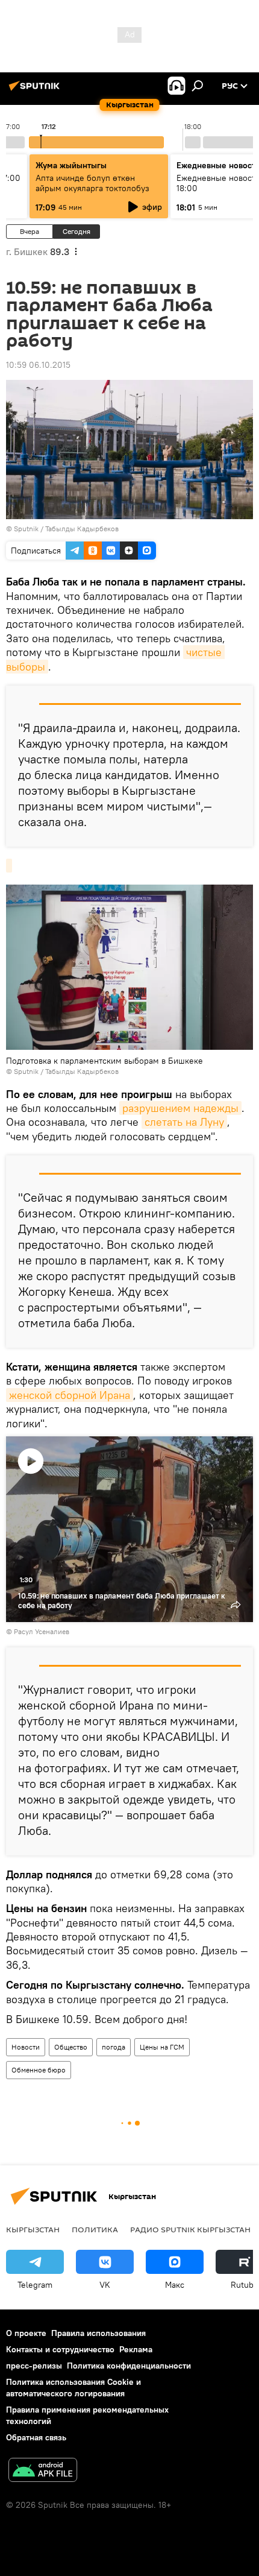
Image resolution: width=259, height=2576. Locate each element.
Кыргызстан (33, 2229)
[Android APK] (43, 2471)
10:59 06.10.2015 (38, 365)
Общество (71, 2047)
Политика (95, 2229)
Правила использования (98, 2333)
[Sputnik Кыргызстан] (36, 90)
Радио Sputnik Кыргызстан (190, 2229)
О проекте (26, 2333)
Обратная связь (36, 2437)
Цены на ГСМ (162, 2047)
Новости (26, 2047)
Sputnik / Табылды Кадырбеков (66, 529)
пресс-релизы (34, 2366)
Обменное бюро (39, 2070)
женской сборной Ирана (70, 1395)
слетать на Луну (184, 1122)
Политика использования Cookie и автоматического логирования (73, 2388)
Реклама (136, 2349)
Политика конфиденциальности (129, 2366)
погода (114, 2047)
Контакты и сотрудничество (60, 2349)
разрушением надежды (180, 1108)
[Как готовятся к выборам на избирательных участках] (9, 866)
